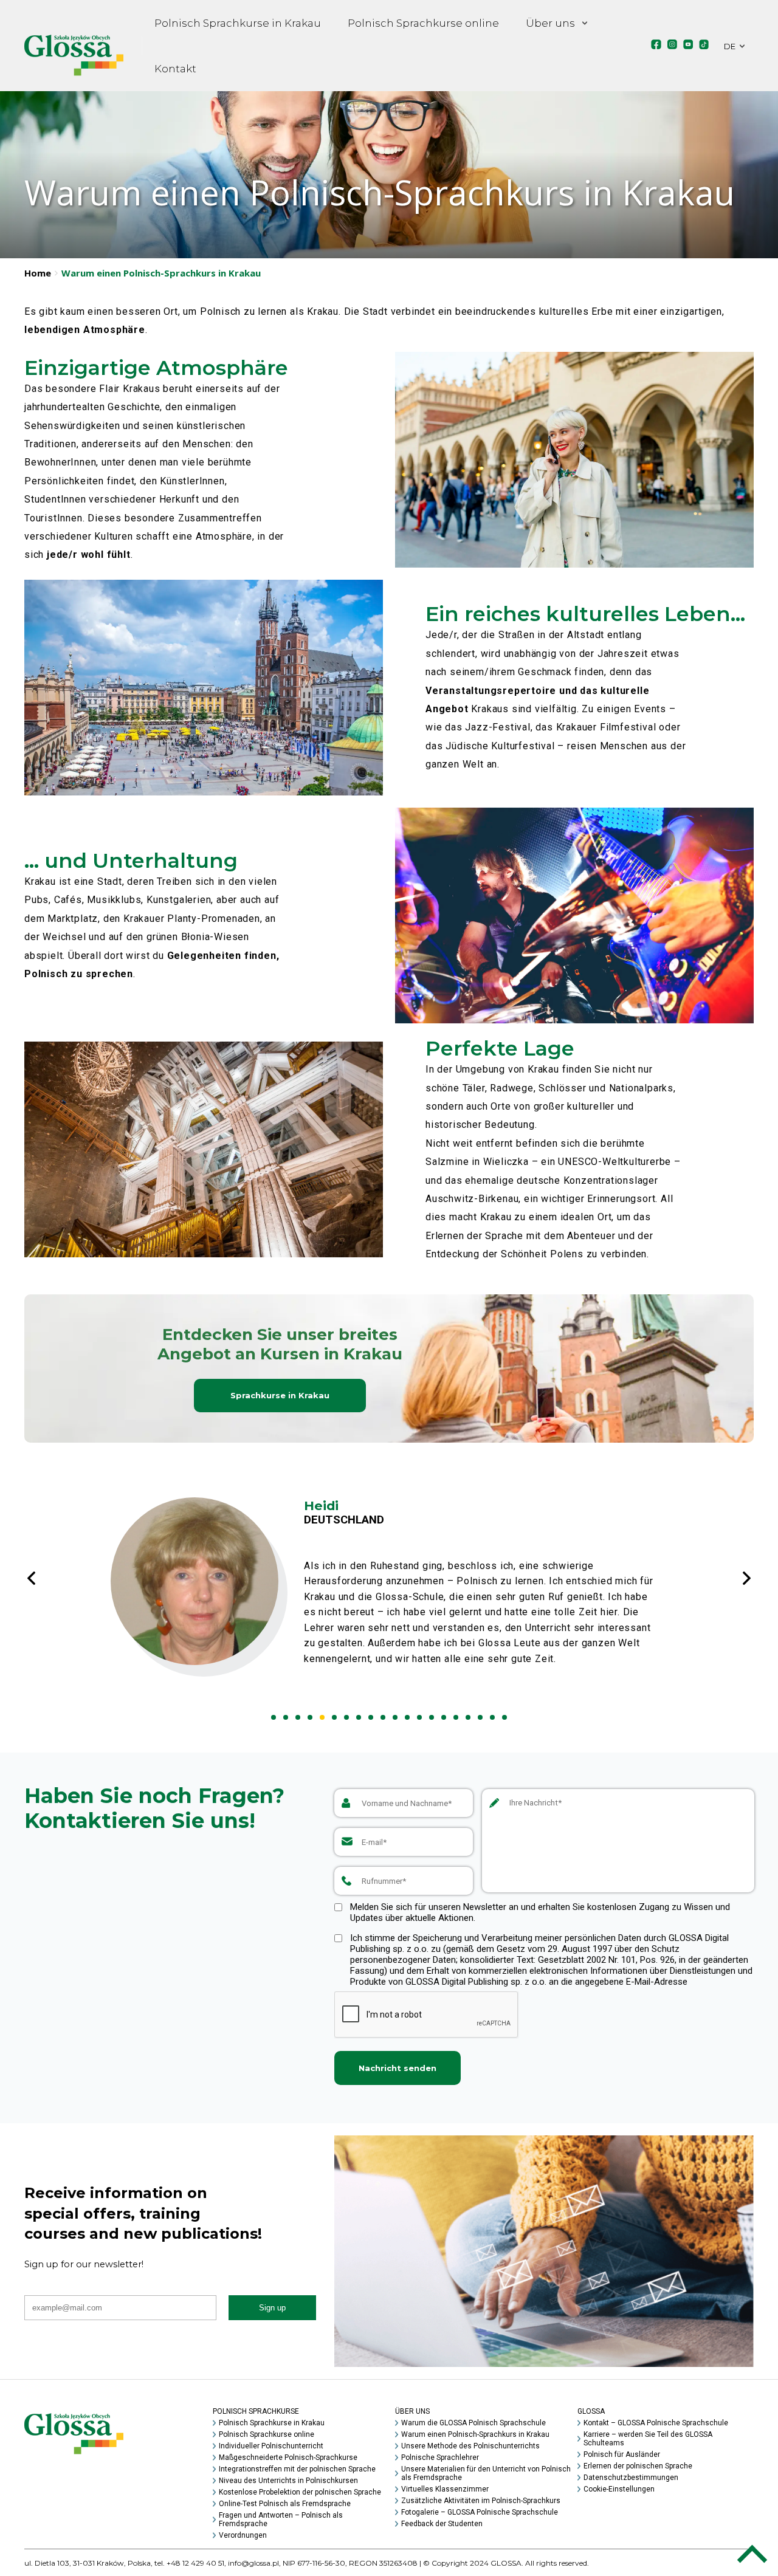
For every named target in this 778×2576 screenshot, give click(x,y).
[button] (274, 1717)
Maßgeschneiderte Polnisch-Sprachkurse (288, 2458)
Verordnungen (243, 2535)
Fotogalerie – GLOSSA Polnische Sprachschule (480, 2512)
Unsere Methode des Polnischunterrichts (470, 2446)
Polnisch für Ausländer (622, 2454)
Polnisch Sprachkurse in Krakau (238, 23)
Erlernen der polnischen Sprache (638, 2466)
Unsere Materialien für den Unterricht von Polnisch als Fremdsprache (486, 2473)
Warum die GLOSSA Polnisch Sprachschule (473, 2423)
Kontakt (175, 69)
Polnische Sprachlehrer (440, 2458)
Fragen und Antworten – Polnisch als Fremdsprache (281, 2519)
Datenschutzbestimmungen (631, 2478)
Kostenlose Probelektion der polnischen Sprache (300, 2492)
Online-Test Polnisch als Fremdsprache (285, 2504)
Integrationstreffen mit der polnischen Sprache (297, 2469)
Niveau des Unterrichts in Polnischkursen (288, 2481)
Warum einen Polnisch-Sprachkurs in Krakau (475, 2434)
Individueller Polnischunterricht (271, 2446)
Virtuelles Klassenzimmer (445, 2489)
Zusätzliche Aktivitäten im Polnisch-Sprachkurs (481, 2501)
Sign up (272, 2308)
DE (730, 46)
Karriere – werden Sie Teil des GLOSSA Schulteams (648, 2439)
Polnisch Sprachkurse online (423, 23)
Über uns (550, 23)
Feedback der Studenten (442, 2524)
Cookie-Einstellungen (619, 2489)
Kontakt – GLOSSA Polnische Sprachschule (656, 2423)
